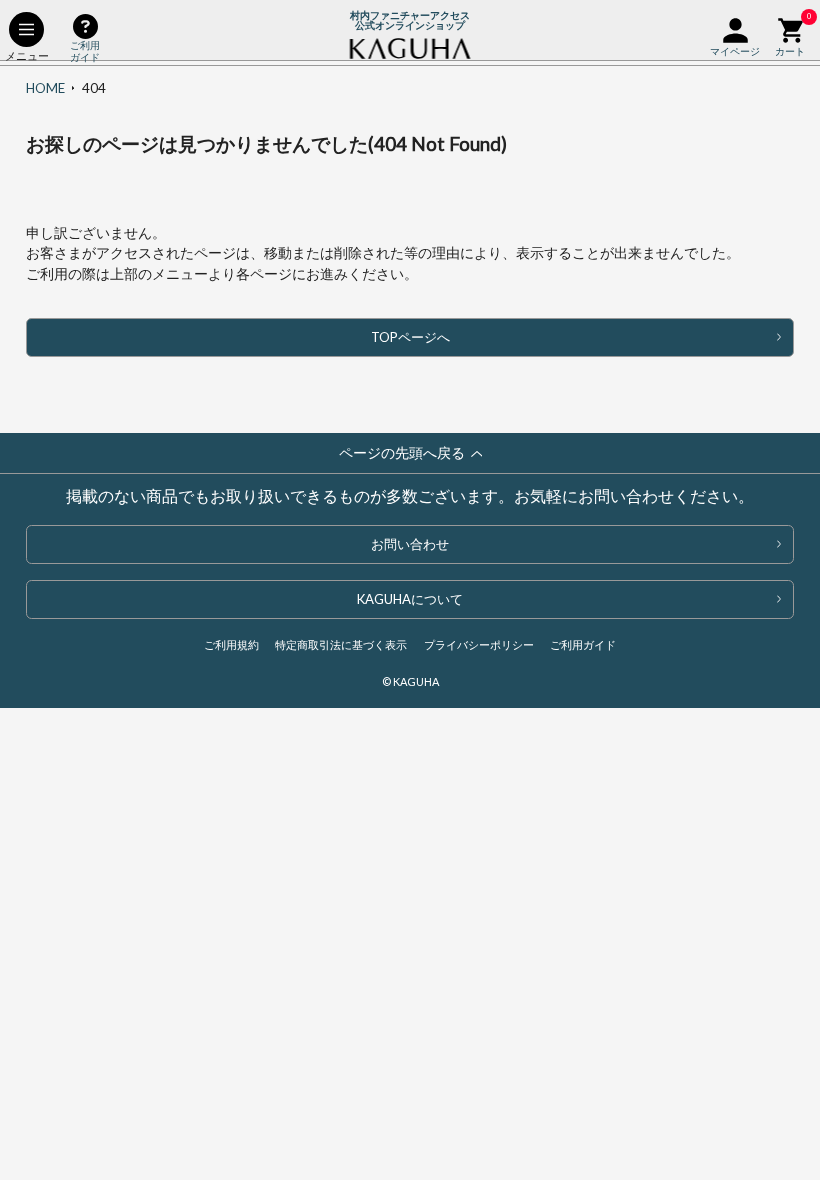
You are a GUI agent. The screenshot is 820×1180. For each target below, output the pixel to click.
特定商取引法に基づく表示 (341, 644)
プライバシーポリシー (479, 644)
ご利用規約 (231, 644)
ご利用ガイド (583, 644)
